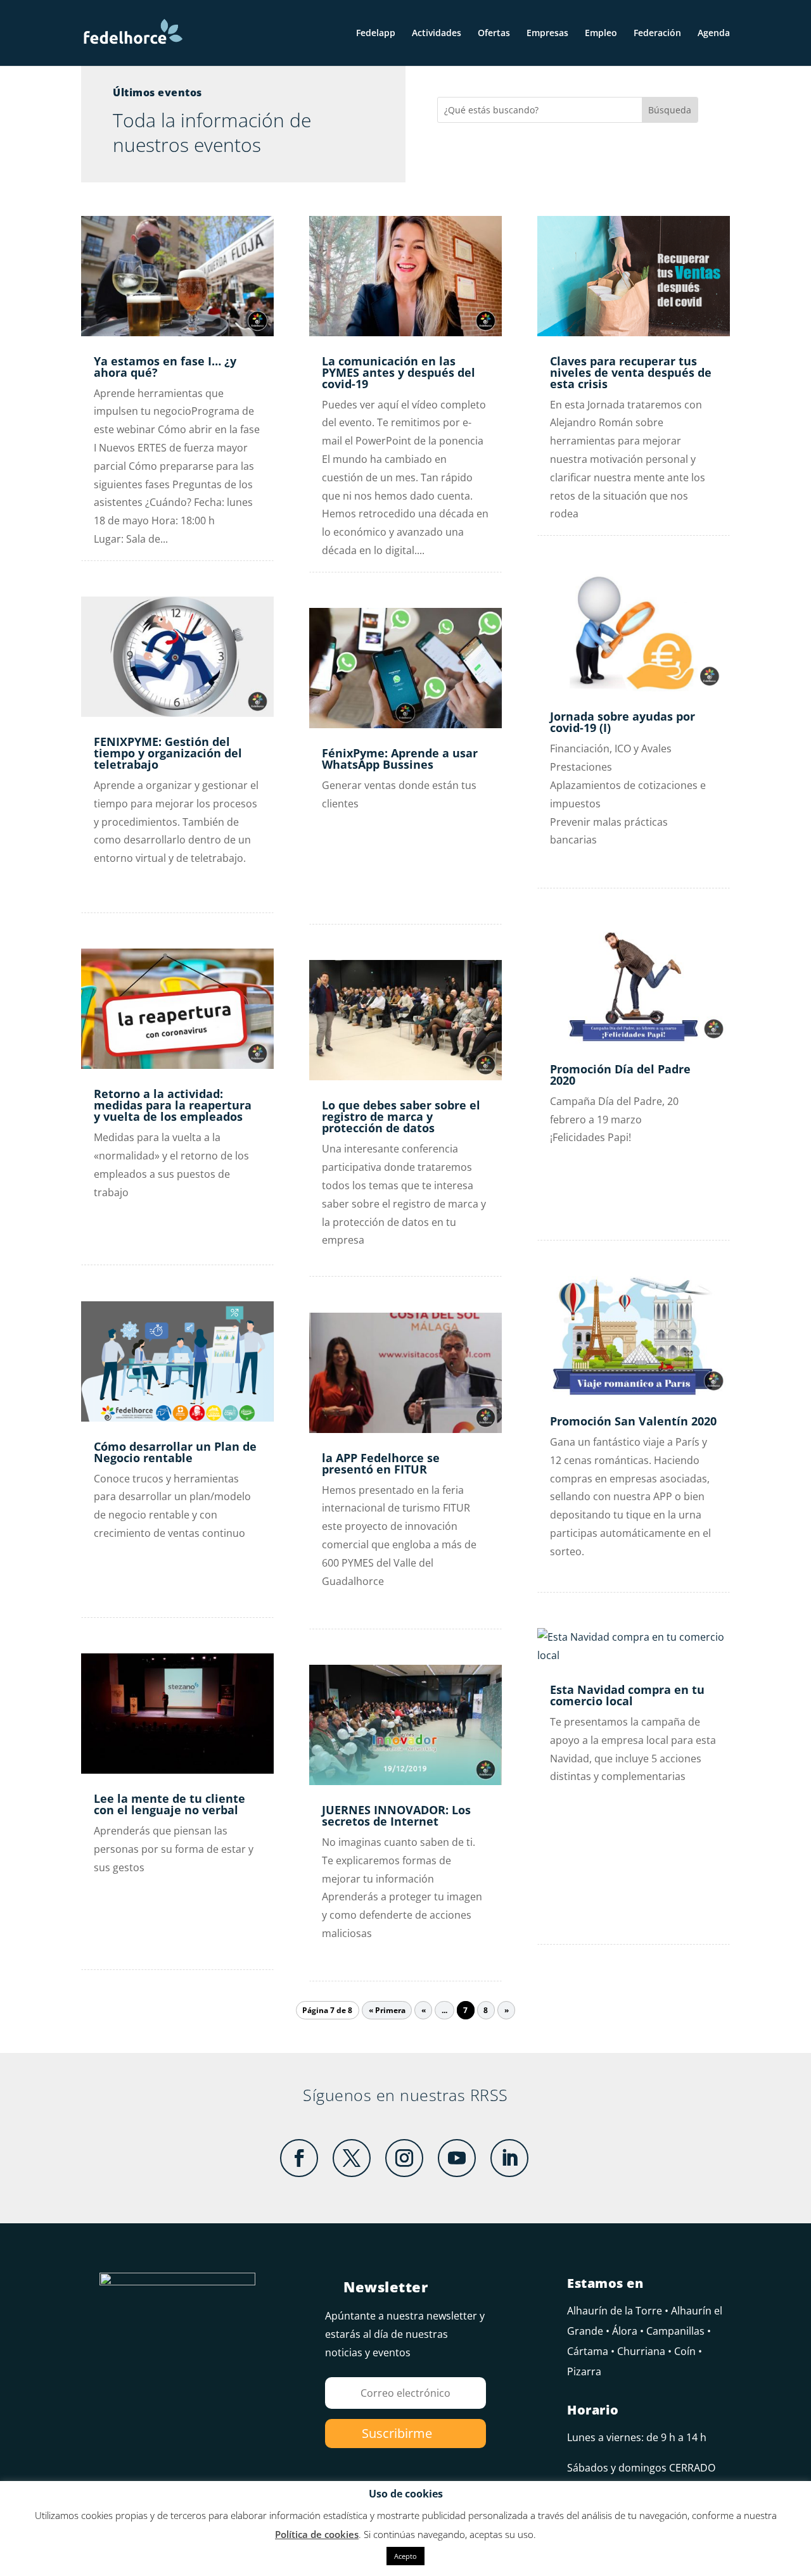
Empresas (547, 34)
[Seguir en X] (352, 2158)
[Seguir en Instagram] (404, 2158)
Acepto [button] (405, 2556)
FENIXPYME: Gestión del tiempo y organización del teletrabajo (168, 753)
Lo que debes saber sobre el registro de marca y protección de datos (401, 1116)
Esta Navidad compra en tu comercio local (627, 1695)
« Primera (387, 2010)
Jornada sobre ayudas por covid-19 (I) (623, 722)
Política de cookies (317, 2534)
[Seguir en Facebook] (299, 2158)
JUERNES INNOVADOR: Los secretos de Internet (396, 1815)
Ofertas (494, 34)
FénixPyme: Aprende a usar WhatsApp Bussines (400, 759)
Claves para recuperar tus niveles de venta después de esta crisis (631, 372)
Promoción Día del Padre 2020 (620, 1075)
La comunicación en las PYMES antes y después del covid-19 (399, 372)
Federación (657, 34)
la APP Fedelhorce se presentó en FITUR (381, 1463)
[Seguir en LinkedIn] (509, 2158)
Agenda (714, 34)
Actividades (437, 34)
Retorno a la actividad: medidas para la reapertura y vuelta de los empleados (173, 1105)
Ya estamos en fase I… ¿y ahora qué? (165, 367)
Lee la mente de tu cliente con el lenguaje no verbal (169, 1804)
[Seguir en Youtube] (457, 2158)
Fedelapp (376, 34)
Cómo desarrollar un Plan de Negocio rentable (175, 1452)
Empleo (601, 34)
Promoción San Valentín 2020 (633, 1421)
